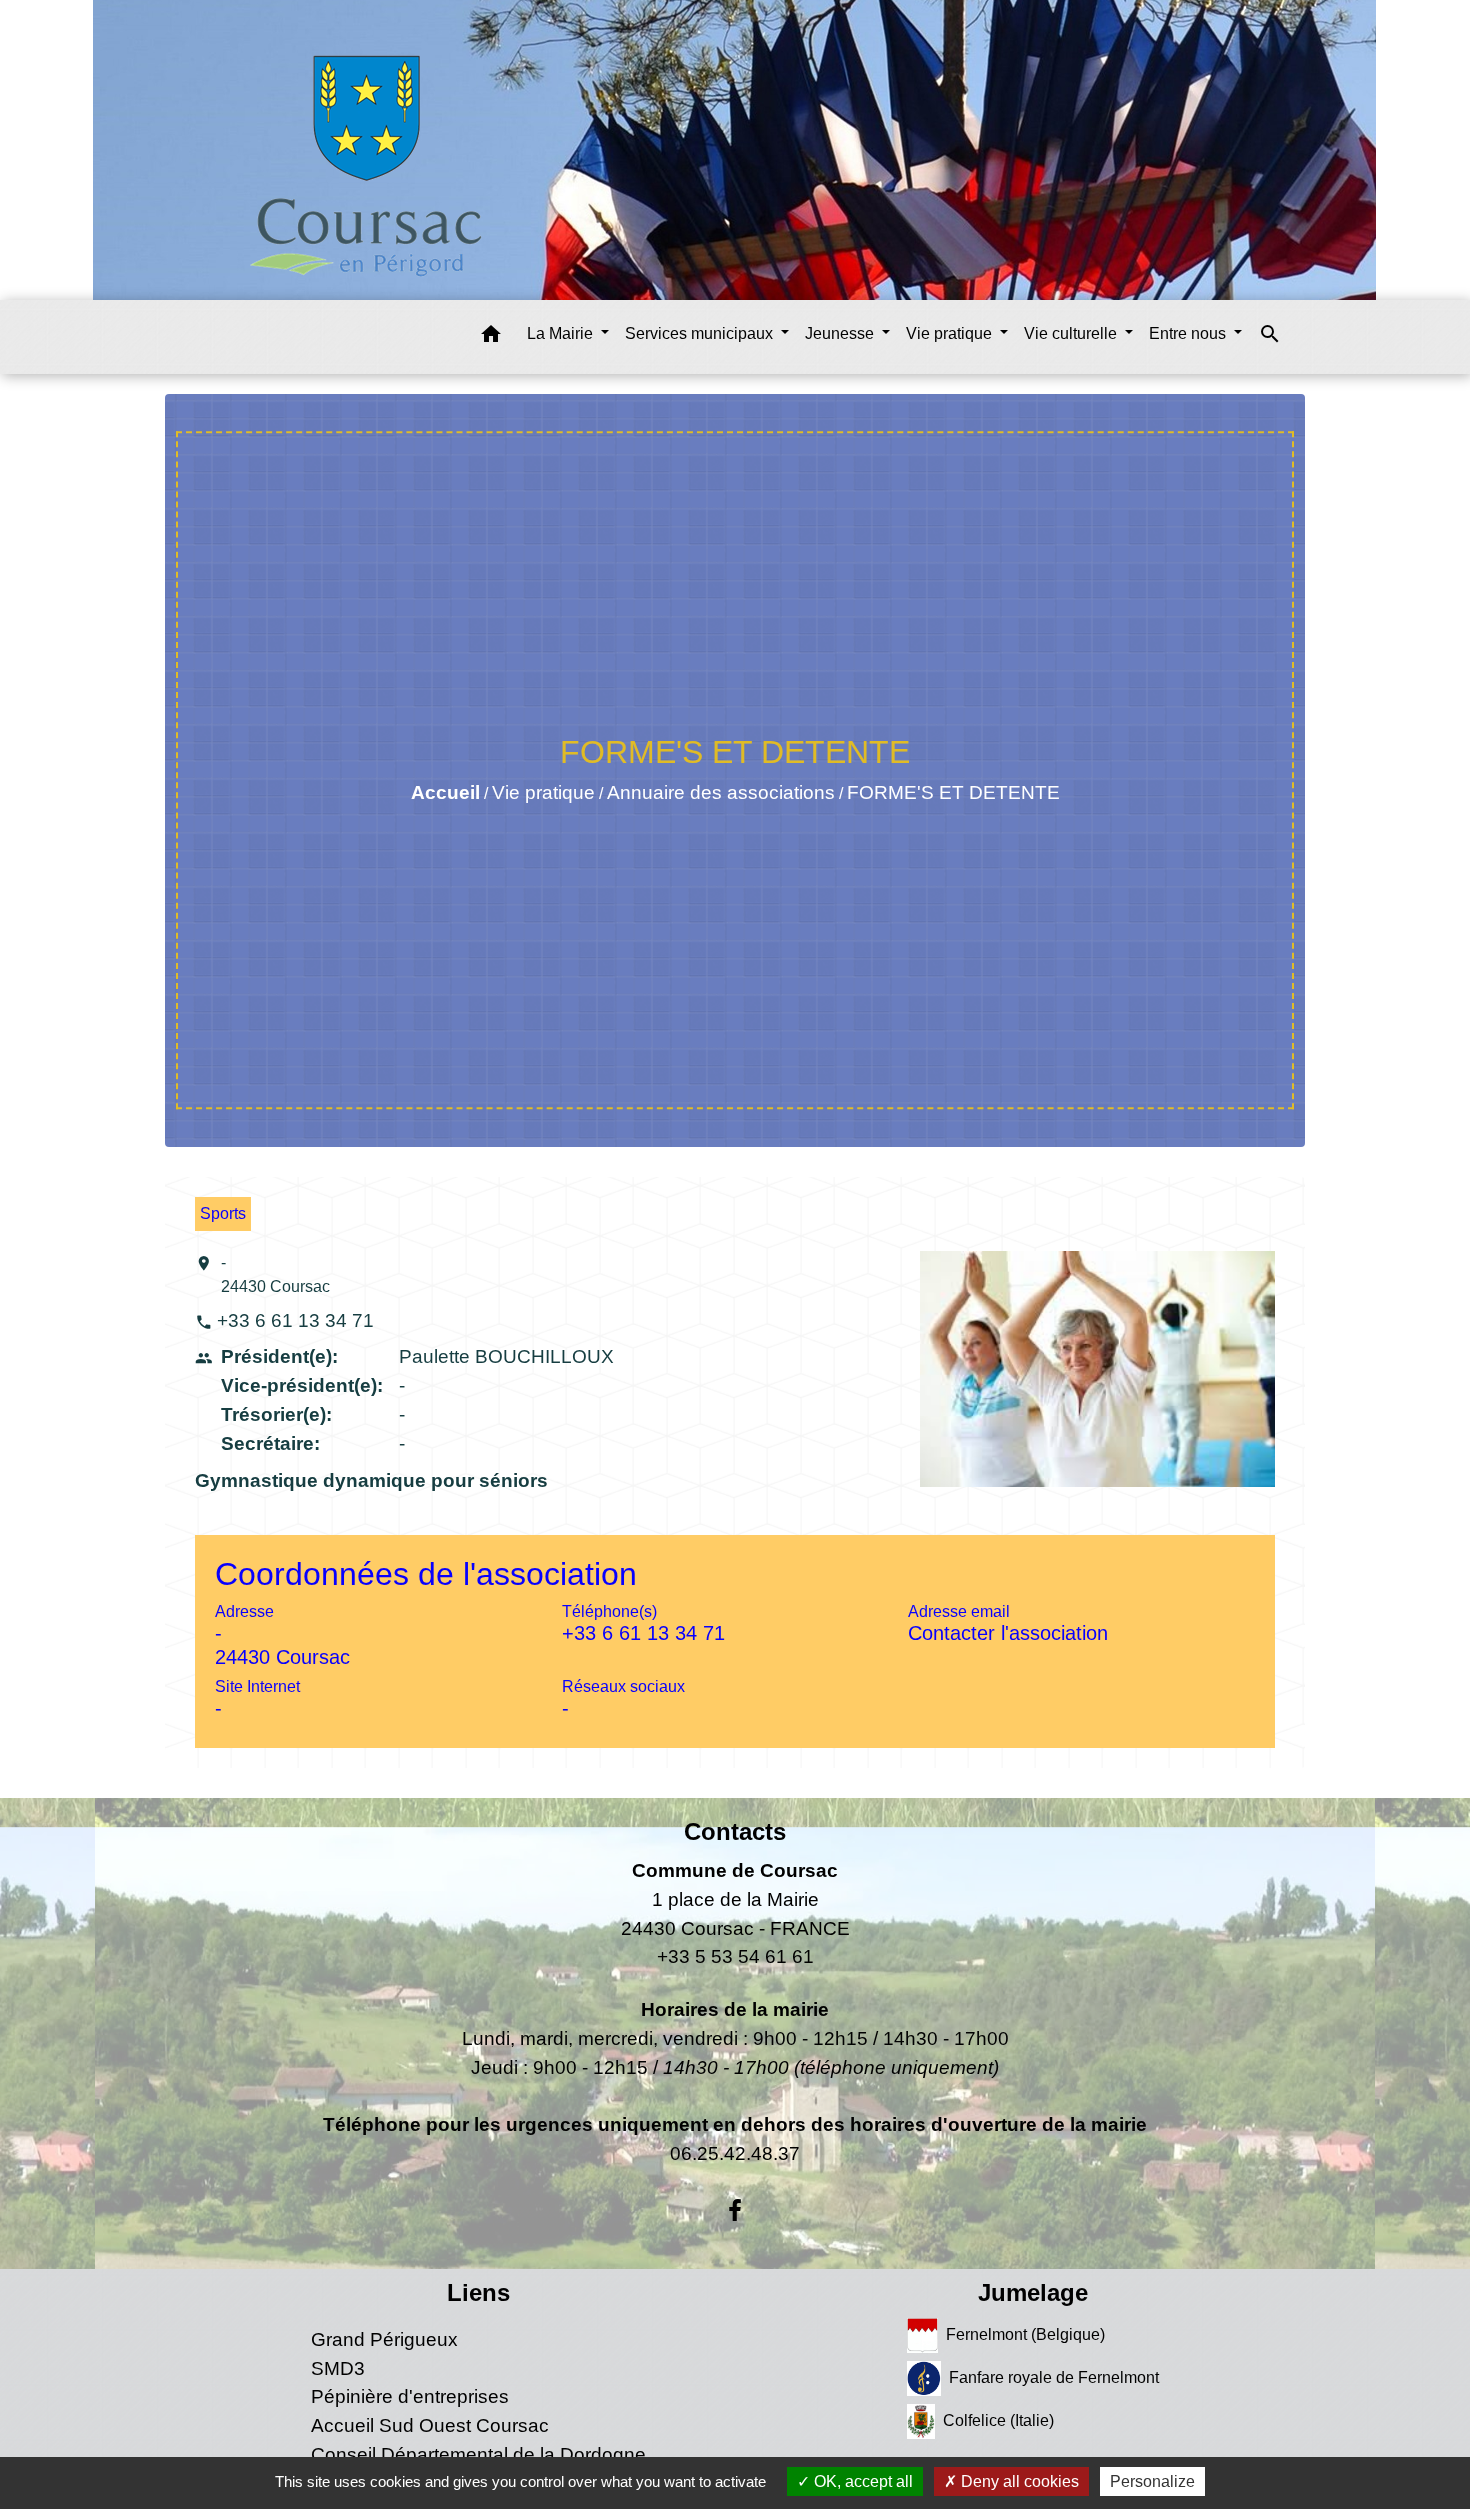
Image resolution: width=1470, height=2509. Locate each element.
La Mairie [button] (562, 333)
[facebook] (735, 2211)
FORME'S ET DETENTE (953, 792)
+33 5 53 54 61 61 (735, 1956)
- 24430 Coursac (275, 1274)
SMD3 (338, 2368)
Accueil (445, 792)
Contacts (735, 1831)
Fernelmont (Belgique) (1025, 2334)
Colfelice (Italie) (998, 2420)
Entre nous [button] (1189, 333)
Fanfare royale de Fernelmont (1054, 2377)
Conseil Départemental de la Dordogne (478, 2454)
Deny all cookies (1018, 2481)
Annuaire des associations (721, 792)
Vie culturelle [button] (1072, 333)
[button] (491, 337)
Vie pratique (543, 792)
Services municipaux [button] (701, 333)
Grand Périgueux (384, 2339)
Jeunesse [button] (841, 333)
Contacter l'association (1008, 1633)
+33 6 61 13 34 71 (295, 1320)
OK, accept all (861, 2481)
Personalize (1152, 2481)
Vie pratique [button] (951, 333)
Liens (478, 2292)
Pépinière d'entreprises (410, 2396)
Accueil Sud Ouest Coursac (430, 2425)
